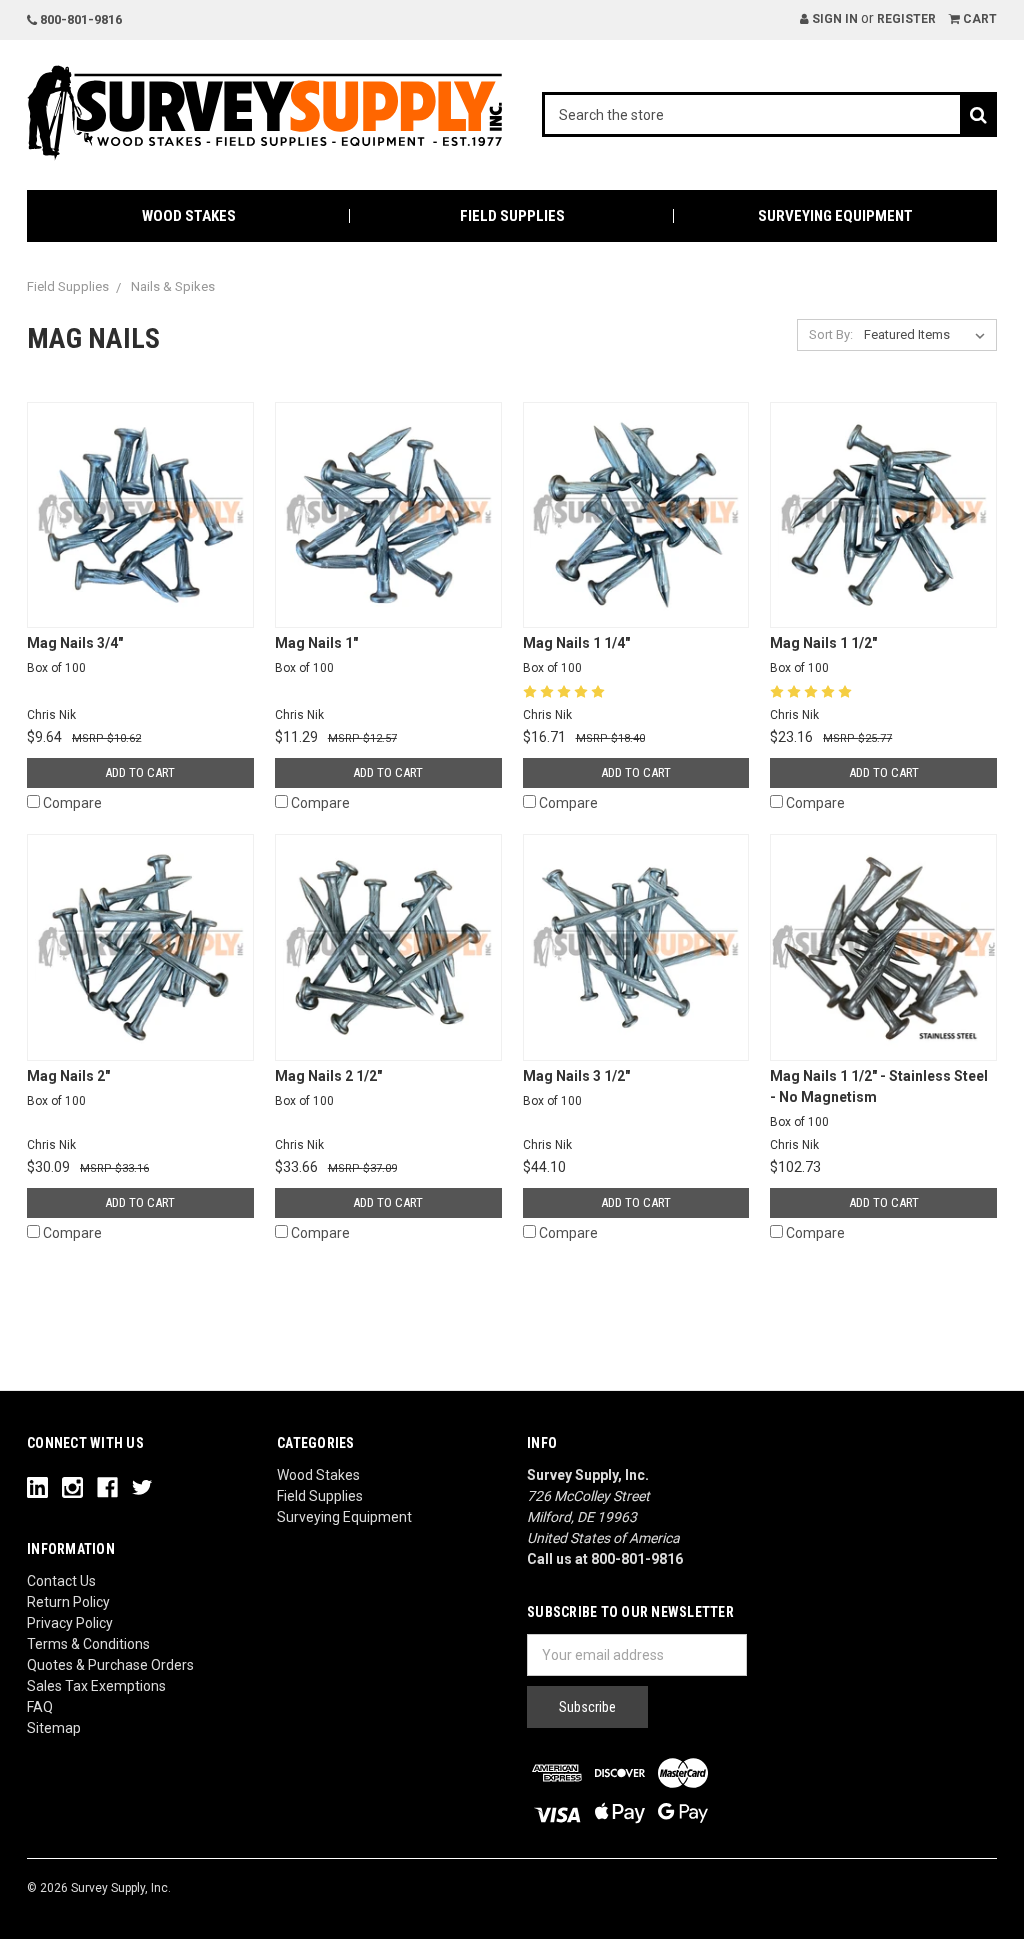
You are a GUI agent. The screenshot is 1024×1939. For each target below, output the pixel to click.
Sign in (833, 19)
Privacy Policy (70, 1623)
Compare (72, 803)
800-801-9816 (79, 19)
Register (906, 19)
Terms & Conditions (88, 1644)
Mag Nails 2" (68, 1088)
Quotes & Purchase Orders (110, 1665)
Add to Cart (140, 772)
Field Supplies (512, 216)
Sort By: (831, 334)
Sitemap (54, 1728)
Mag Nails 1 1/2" (823, 655)
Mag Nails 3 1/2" (576, 1088)
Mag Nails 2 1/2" (328, 1088)
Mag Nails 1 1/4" (576, 655)
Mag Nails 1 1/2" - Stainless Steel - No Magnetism (879, 1098)
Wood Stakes (189, 216)
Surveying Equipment (835, 216)
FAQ (40, 1707)
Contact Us (61, 1581)
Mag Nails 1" (316, 655)
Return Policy (68, 1602)
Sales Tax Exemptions (96, 1686)
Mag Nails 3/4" (75, 655)
